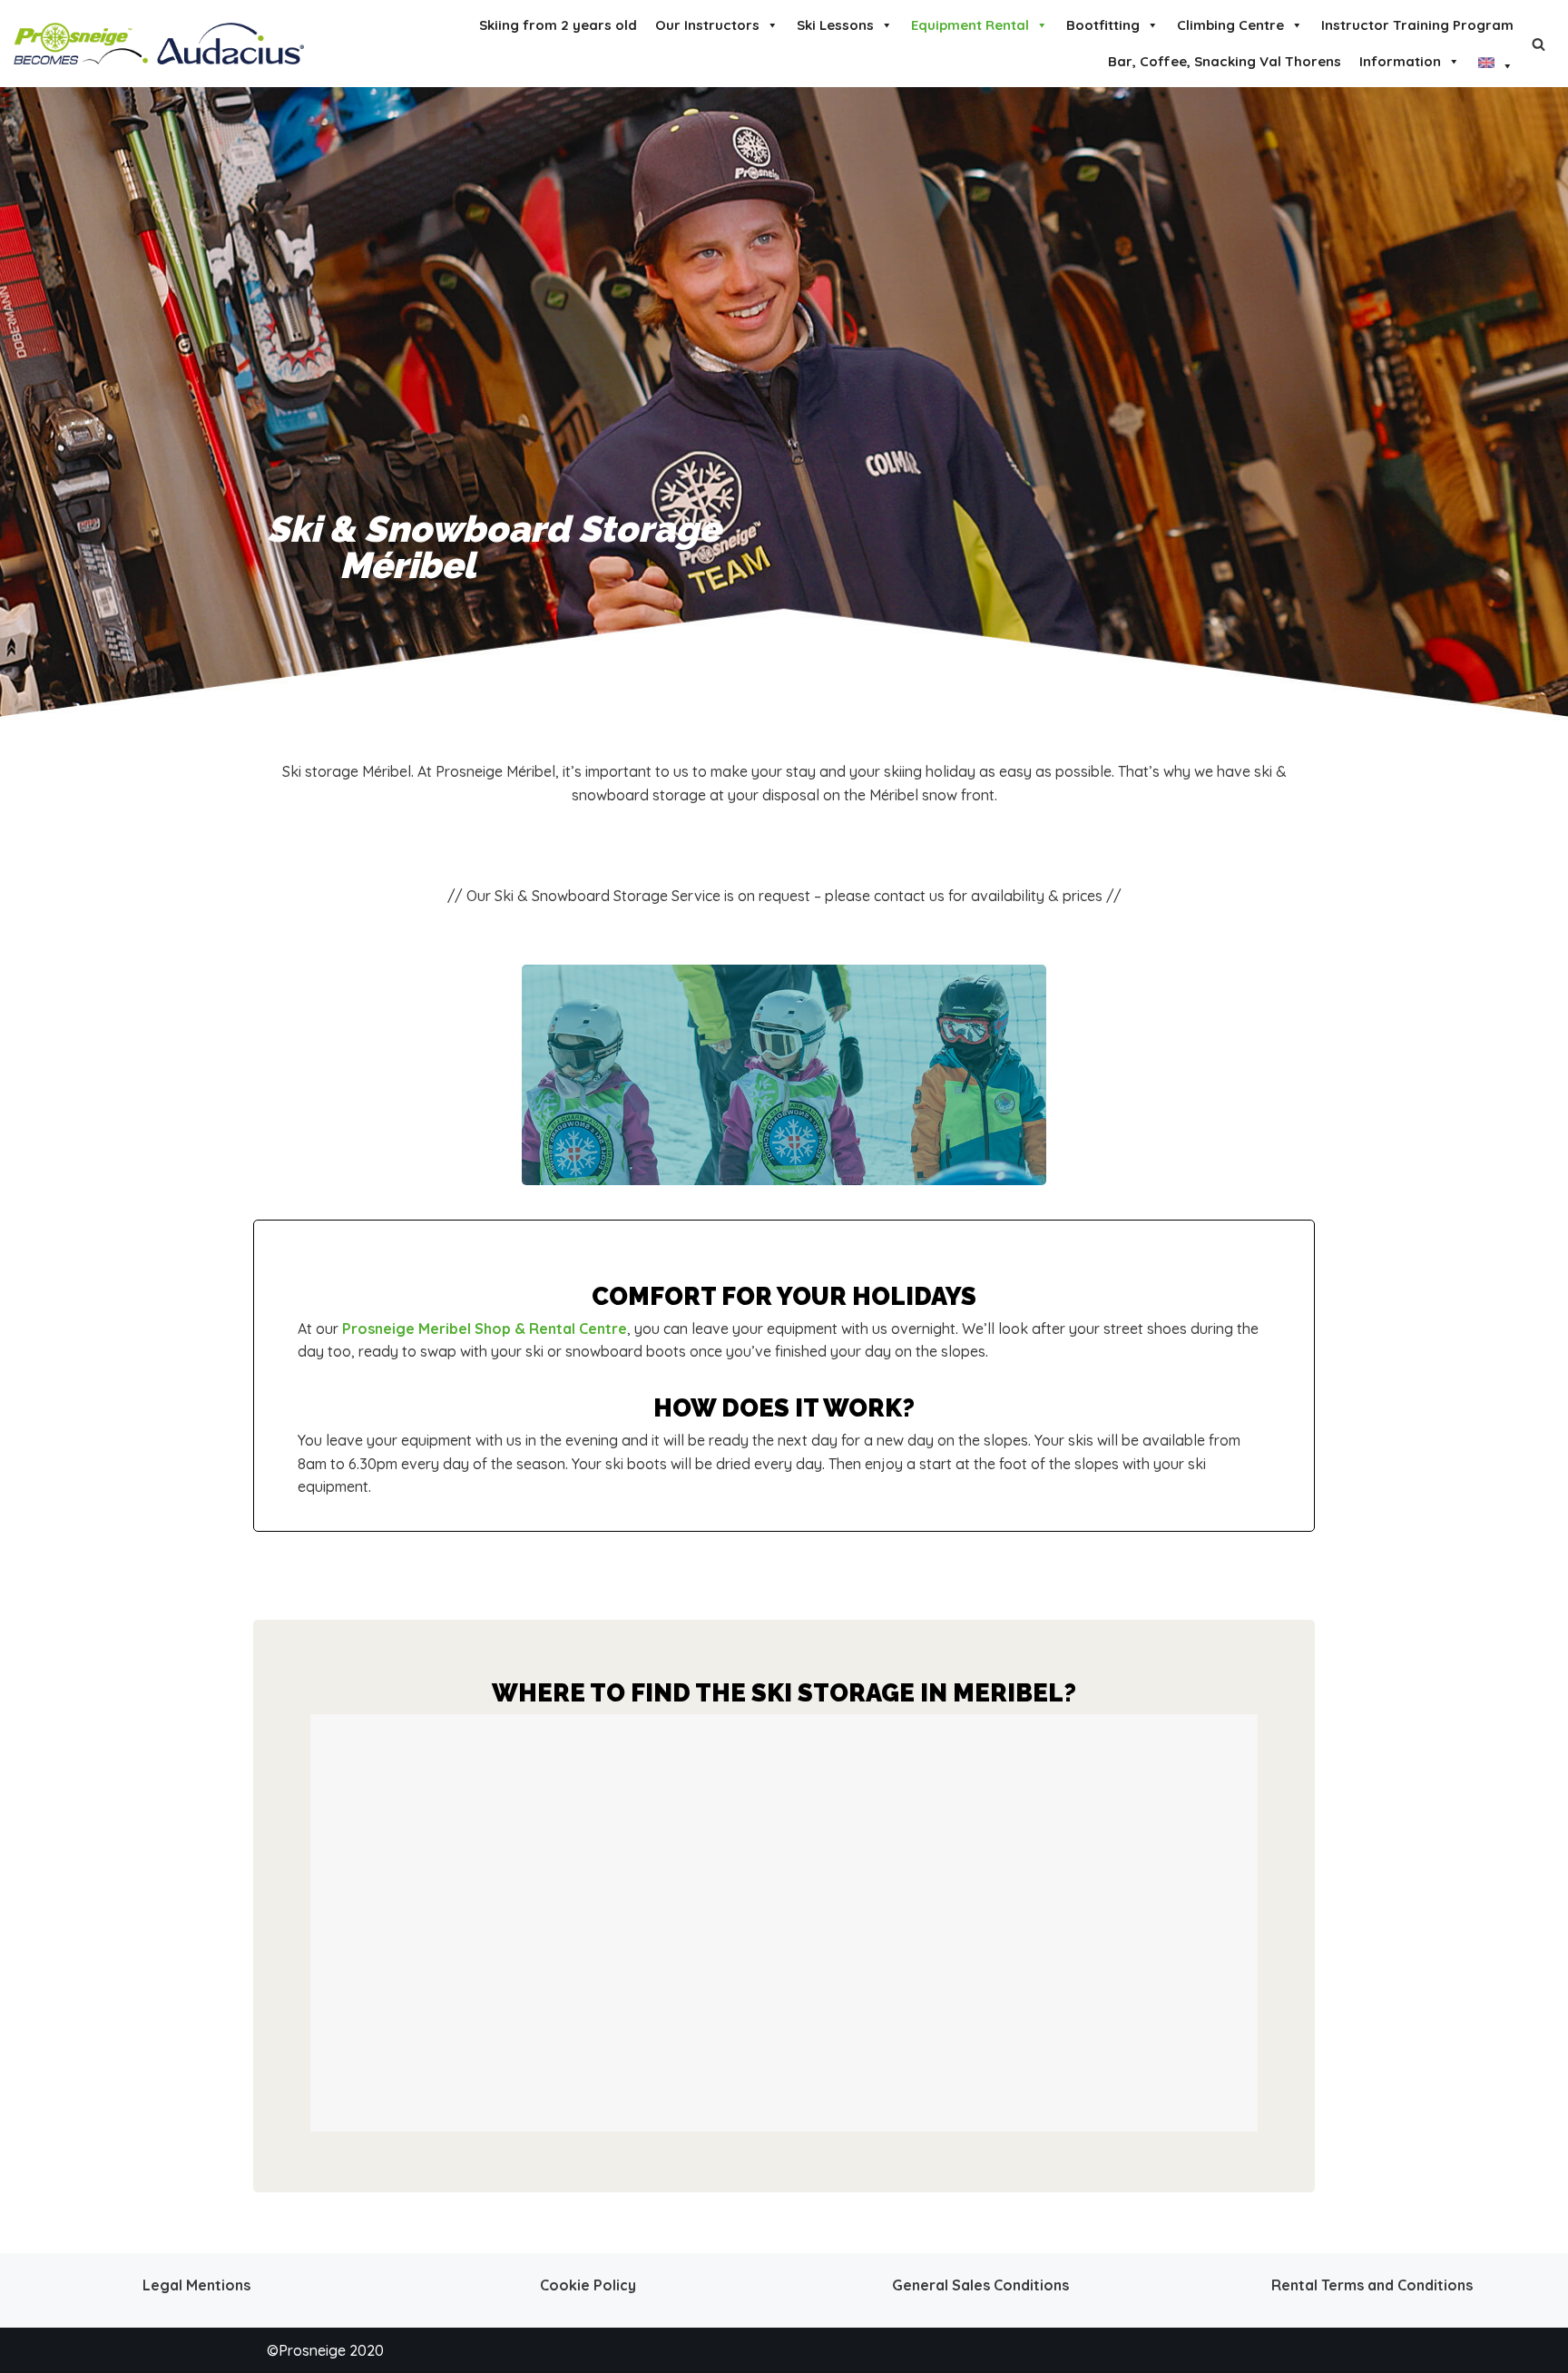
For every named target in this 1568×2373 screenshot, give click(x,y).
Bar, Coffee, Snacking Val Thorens (1225, 61)
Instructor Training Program (1417, 25)
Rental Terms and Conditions (1372, 2285)
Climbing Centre (1230, 25)
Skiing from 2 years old (558, 25)
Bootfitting (1103, 25)
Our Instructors (707, 25)
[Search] (1539, 44)
